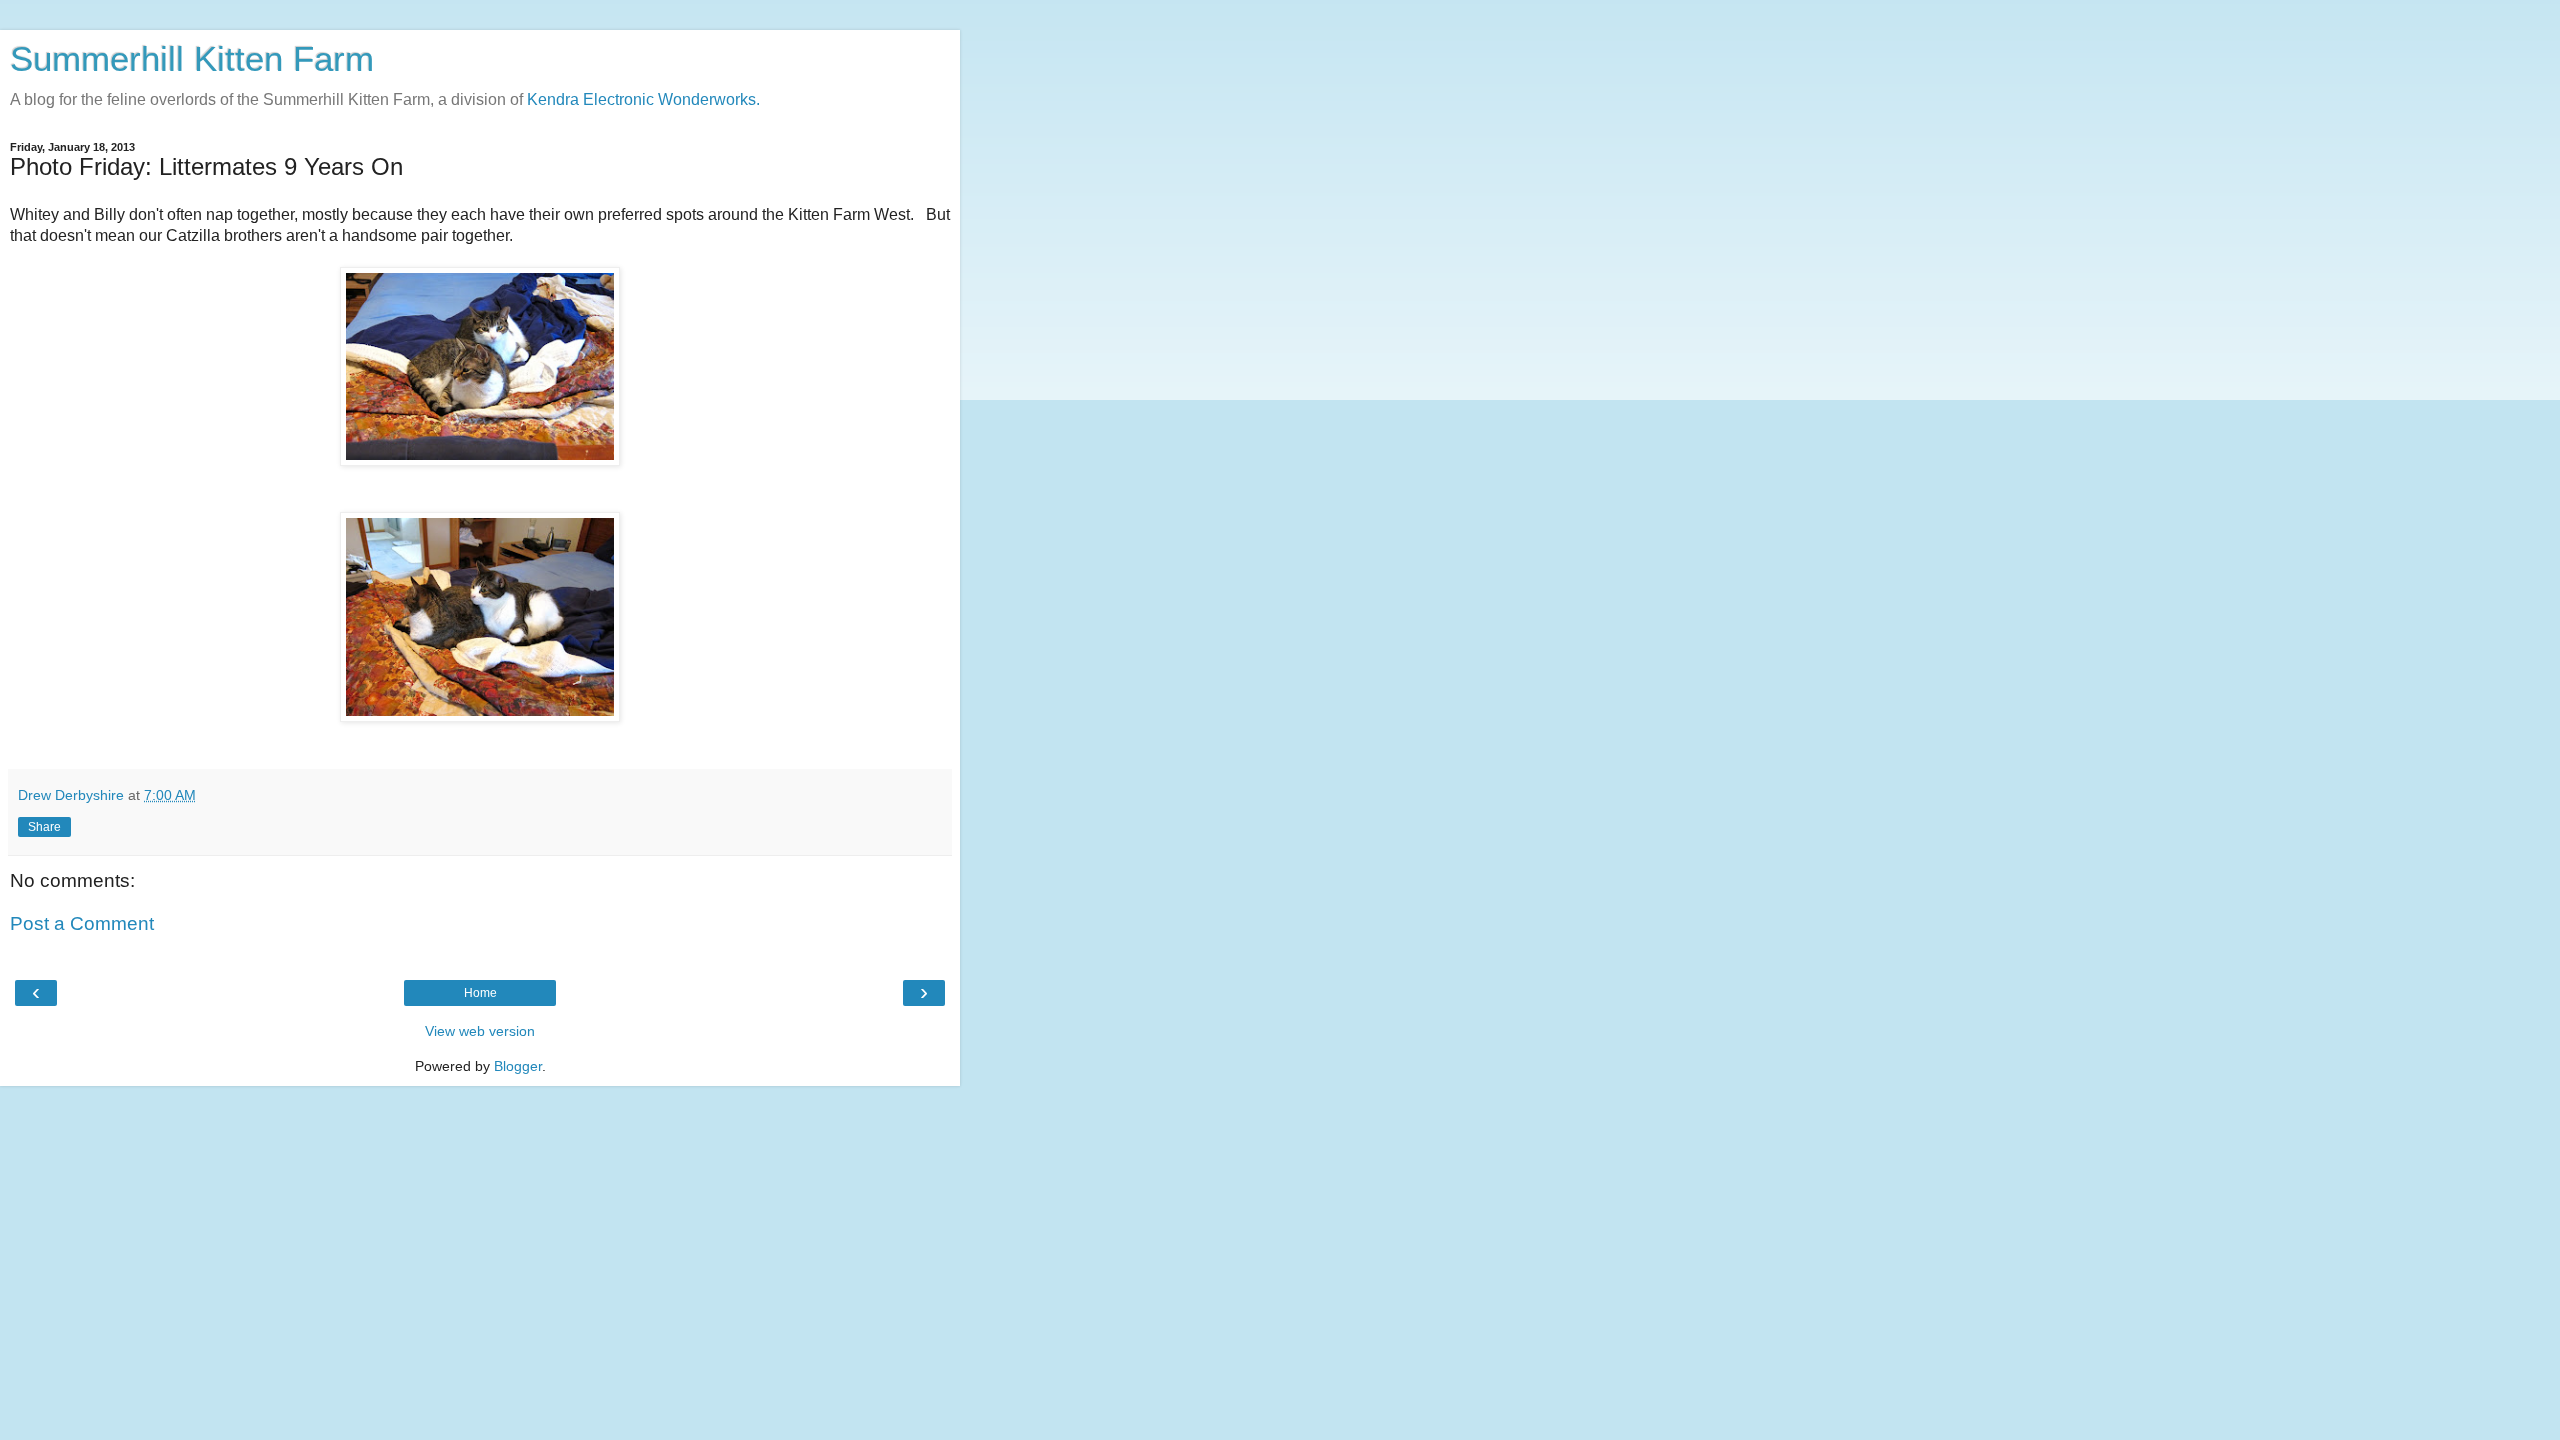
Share (44, 827)
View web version (480, 1031)
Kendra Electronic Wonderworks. (643, 99)
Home (480, 993)
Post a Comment (82, 923)
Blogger (518, 1066)
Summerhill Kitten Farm (192, 59)
